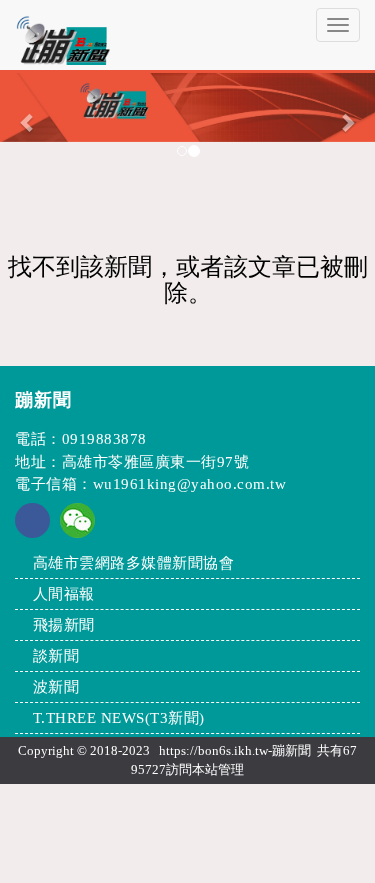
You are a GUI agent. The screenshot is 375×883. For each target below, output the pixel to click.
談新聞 (56, 656)
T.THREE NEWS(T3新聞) (119, 718)
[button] (28, 122)
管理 (231, 769)
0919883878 (104, 439)
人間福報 (64, 594)
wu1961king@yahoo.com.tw (190, 484)
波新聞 (56, 687)
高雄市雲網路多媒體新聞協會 (134, 563)
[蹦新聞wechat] (77, 519)
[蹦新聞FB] (32, 533)
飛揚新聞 (64, 625)
